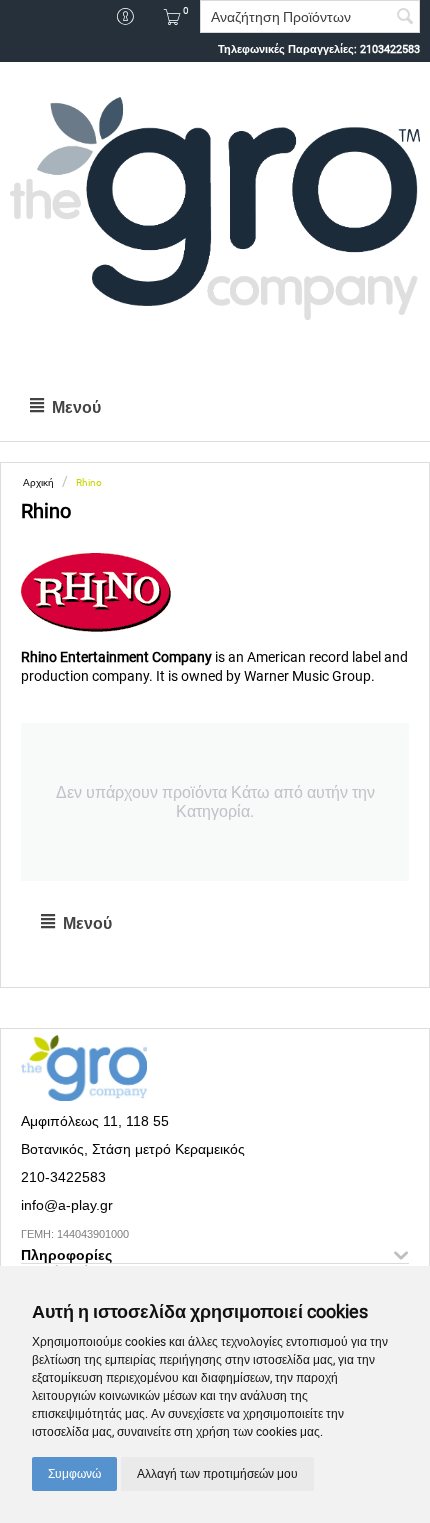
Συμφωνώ (74, 1474)
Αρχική (38, 482)
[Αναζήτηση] (405, 18)
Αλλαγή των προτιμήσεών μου (217, 1474)
